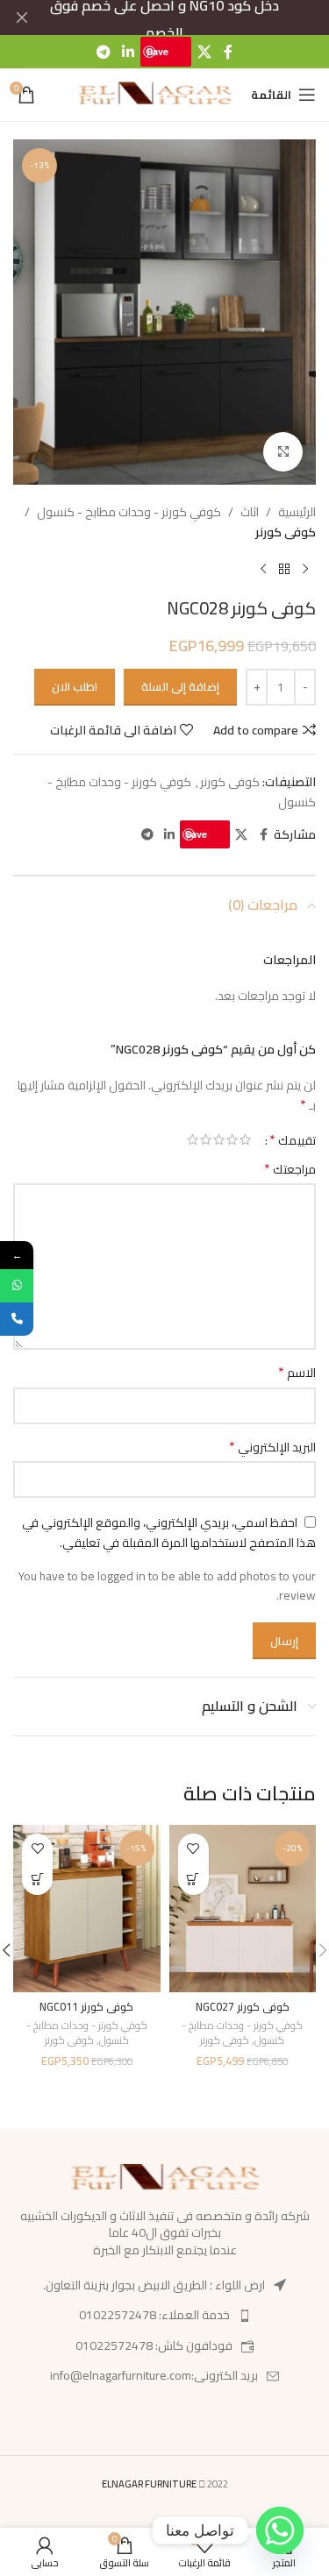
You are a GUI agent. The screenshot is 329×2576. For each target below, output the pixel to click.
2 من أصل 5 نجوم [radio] (232, 1139)
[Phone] (17, 1319)
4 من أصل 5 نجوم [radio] (206, 1139)
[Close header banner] (22, 18)
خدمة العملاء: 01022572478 (154, 2315)
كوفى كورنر (286, 532)
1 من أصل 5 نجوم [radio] (245, 1139)
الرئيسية (297, 512)
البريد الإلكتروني (272, 1447)
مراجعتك (290, 1169)
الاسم (297, 1373)
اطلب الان (75, 686)
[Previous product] (305, 570)
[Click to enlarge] (283, 452)
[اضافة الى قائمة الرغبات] (193, 1849)
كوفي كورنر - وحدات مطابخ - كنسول (129, 512)
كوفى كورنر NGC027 (243, 2007)
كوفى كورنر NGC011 (86, 2007)
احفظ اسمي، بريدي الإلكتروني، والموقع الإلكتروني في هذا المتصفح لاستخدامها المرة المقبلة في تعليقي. (169, 1533)
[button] (193, 1880)
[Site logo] (155, 94)
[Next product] (263, 570)
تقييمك (293, 1139)
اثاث (250, 512)
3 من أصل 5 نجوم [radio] (219, 1139)
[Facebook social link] (228, 52)
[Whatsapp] (280, 2530)
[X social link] (204, 52)
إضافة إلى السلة (180, 686)
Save (157, 51)
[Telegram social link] (103, 52)
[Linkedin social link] (129, 52)
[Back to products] (284, 570)
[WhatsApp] (17, 1286)
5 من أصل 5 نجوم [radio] (193, 1139)
